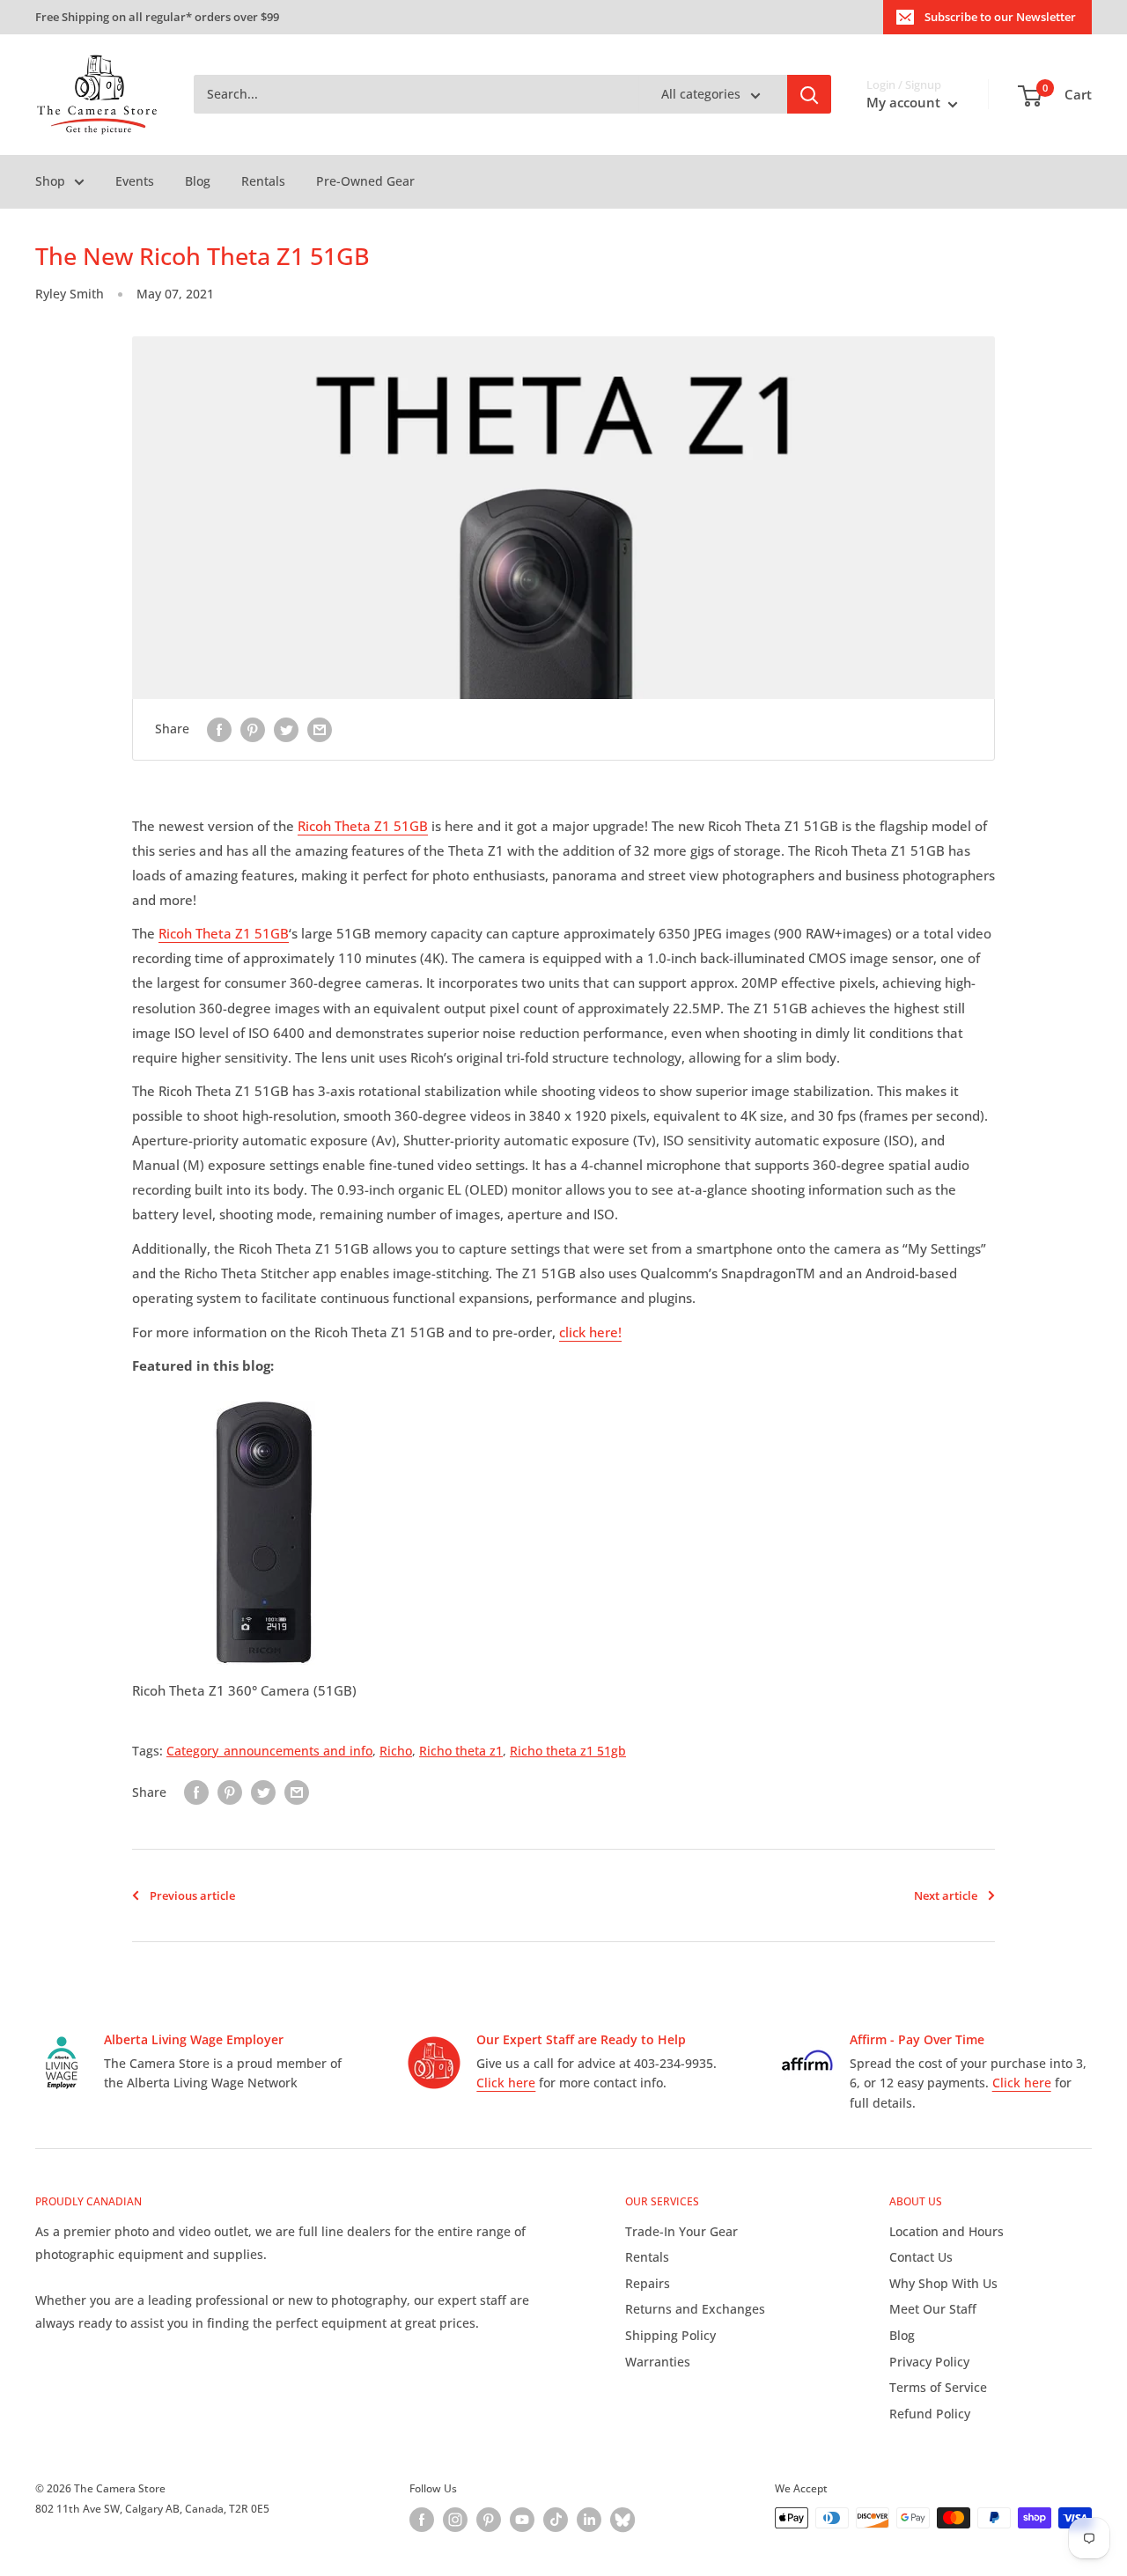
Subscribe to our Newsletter (1000, 17)
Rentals (263, 181)
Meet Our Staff (933, 2309)
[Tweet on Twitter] (286, 729)
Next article (946, 1895)
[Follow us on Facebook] (422, 2520)
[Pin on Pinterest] (253, 729)
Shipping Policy (670, 2335)
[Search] (809, 95)
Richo (396, 1751)
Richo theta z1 (461, 1751)
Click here (506, 2083)
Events (135, 181)
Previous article (192, 1895)
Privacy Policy (929, 2362)
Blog (198, 181)
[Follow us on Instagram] (455, 2520)
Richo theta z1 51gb (568, 1751)
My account (905, 103)
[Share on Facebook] (219, 729)
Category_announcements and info (269, 1751)
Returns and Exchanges (695, 2309)
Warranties (658, 2362)
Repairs (648, 2283)
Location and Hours (947, 2231)
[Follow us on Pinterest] (489, 2520)
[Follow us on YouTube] (522, 2520)
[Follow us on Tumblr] (622, 2520)
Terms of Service (938, 2387)
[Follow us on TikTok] (556, 2520)
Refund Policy (930, 2414)
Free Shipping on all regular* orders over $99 (157, 17)
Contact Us (921, 2257)
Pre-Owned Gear (365, 181)
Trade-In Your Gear (681, 2231)
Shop (50, 181)
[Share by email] (320, 729)
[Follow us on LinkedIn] (589, 2520)
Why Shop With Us (943, 2283)
